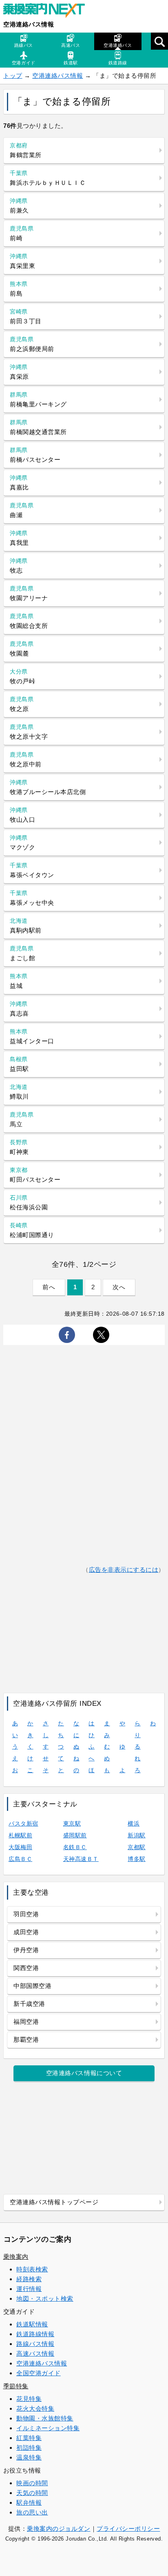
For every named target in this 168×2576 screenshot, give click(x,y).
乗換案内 (16, 2257)
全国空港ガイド (39, 2373)
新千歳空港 (29, 2004)
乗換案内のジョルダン (59, 2529)
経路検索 (29, 2279)
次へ (119, 1287)
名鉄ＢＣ (75, 1847)
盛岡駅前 (75, 1835)
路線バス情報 (35, 2344)
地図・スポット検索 (45, 2298)
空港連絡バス (118, 45)
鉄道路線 (118, 63)
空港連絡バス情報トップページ (54, 2202)
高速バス (71, 45)
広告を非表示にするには (124, 1570)
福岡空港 (26, 2022)
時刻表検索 (32, 2269)
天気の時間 (32, 2493)
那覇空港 (26, 2040)
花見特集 (29, 2399)
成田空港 (26, 1932)
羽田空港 (26, 1914)
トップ (13, 76)
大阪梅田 (20, 1847)
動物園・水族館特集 (45, 2418)
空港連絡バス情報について (84, 2073)
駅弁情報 (29, 2502)
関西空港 (26, 1968)
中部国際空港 (32, 1986)
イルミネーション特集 (48, 2428)
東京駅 (72, 1823)
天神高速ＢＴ (81, 1859)
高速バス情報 (35, 2353)
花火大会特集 (35, 2408)
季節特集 (16, 2386)
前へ (49, 1287)
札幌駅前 (20, 1835)
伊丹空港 (26, 1950)
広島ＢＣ (20, 1859)
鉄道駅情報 (32, 2324)
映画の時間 (32, 2483)
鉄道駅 (71, 63)
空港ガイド (24, 63)
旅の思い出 (32, 2512)
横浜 (134, 1823)
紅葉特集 (29, 2438)
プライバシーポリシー (128, 2529)
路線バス (24, 45)
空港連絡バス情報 (29, 24)
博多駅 (137, 1859)
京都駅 (137, 1847)
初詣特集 (29, 2448)
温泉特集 (29, 2457)
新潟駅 (137, 1835)
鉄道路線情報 (35, 2334)
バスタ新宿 (23, 1823)
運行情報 (29, 2289)
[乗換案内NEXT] (48, 11)
